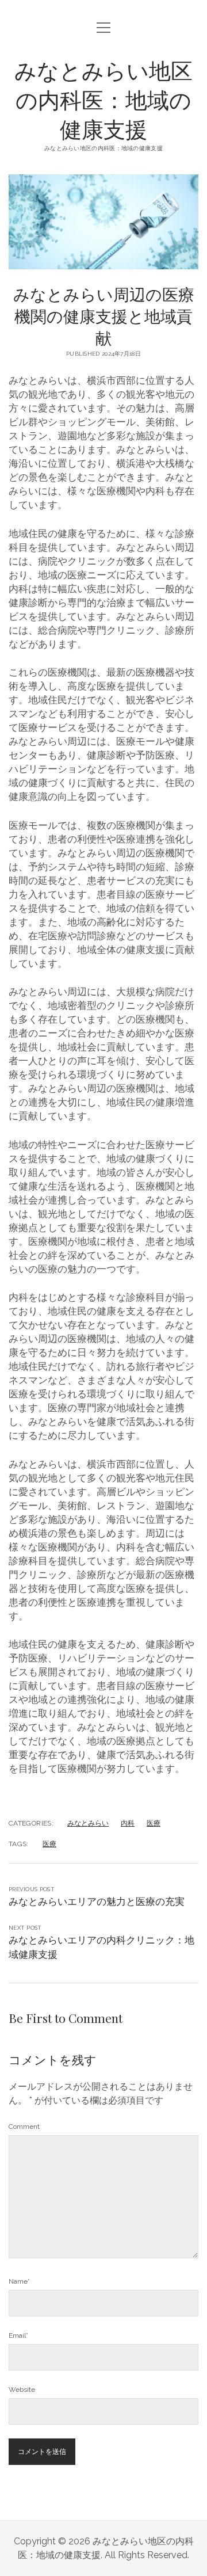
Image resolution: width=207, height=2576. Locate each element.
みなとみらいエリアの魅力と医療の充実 (97, 1901)
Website (22, 2390)
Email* (18, 2335)
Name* (19, 2281)
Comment (24, 2127)
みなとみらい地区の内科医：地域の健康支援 (103, 99)
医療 (154, 1823)
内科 (128, 1823)
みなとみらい (88, 1823)
